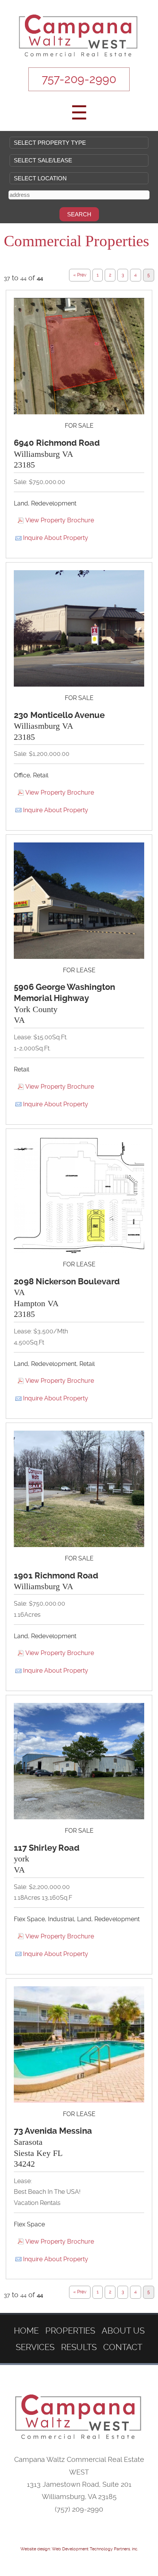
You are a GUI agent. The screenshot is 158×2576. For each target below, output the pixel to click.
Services (35, 2347)
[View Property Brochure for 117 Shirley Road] (79, 1761)
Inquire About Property (56, 538)
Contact (123, 2347)
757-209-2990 (79, 79)
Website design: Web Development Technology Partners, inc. (79, 2549)
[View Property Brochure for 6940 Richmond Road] (79, 356)
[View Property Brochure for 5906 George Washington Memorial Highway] (79, 901)
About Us (123, 2331)
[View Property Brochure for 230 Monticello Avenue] (79, 628)
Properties (70, 2331)
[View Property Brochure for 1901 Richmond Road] (79, 1489)
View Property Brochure (60, 520)
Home (26, 2331)
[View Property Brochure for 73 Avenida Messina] (79, 2044)
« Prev (80, 275)
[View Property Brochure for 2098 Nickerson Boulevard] (79, 1195)
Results (79, 2347)
